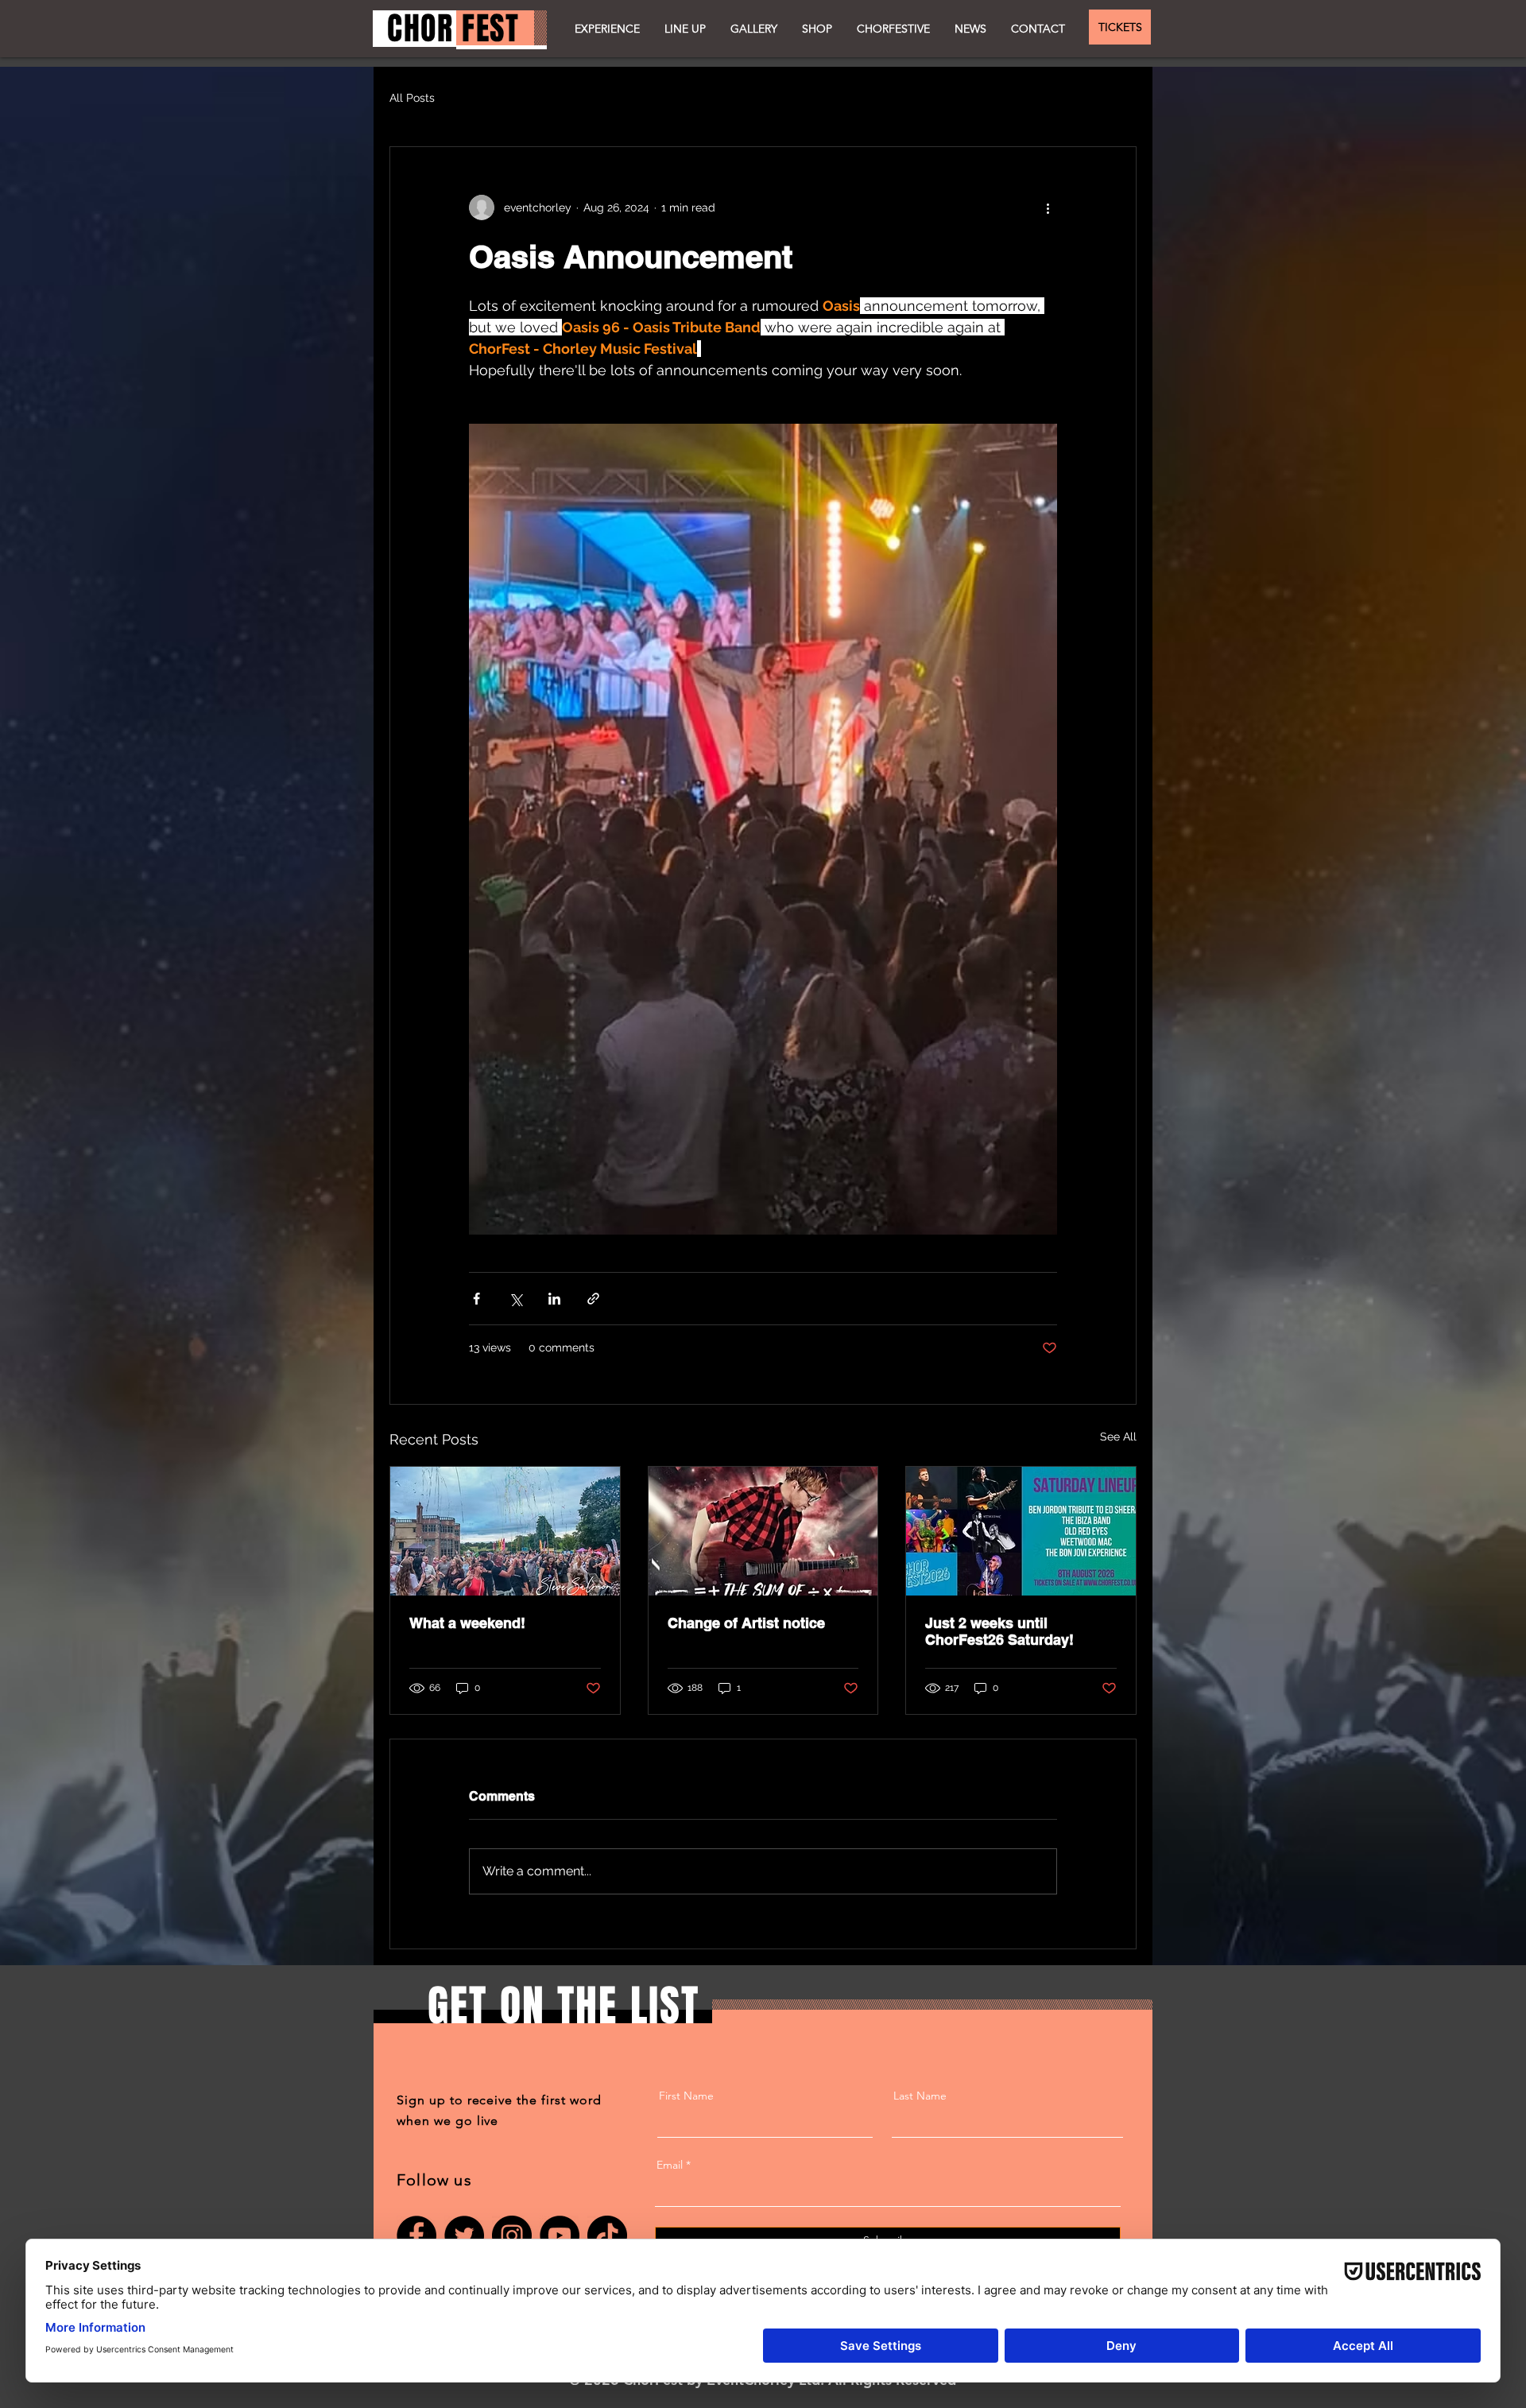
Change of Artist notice (746, 1623)
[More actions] (1048, 207)
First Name (686, 2096)
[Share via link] (593, 1299)
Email (670, 2165)
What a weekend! (467, 1623)
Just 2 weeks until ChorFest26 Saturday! (999, 1631)
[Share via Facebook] (476, 1299)
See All (1118, 1437)
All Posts (412, 98)
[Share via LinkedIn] (554, 1299)
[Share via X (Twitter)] (515, 1299)
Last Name (920, 2096)
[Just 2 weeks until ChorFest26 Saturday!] (1021, 1531)
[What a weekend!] (505, 1531)
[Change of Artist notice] (763, 1531)
